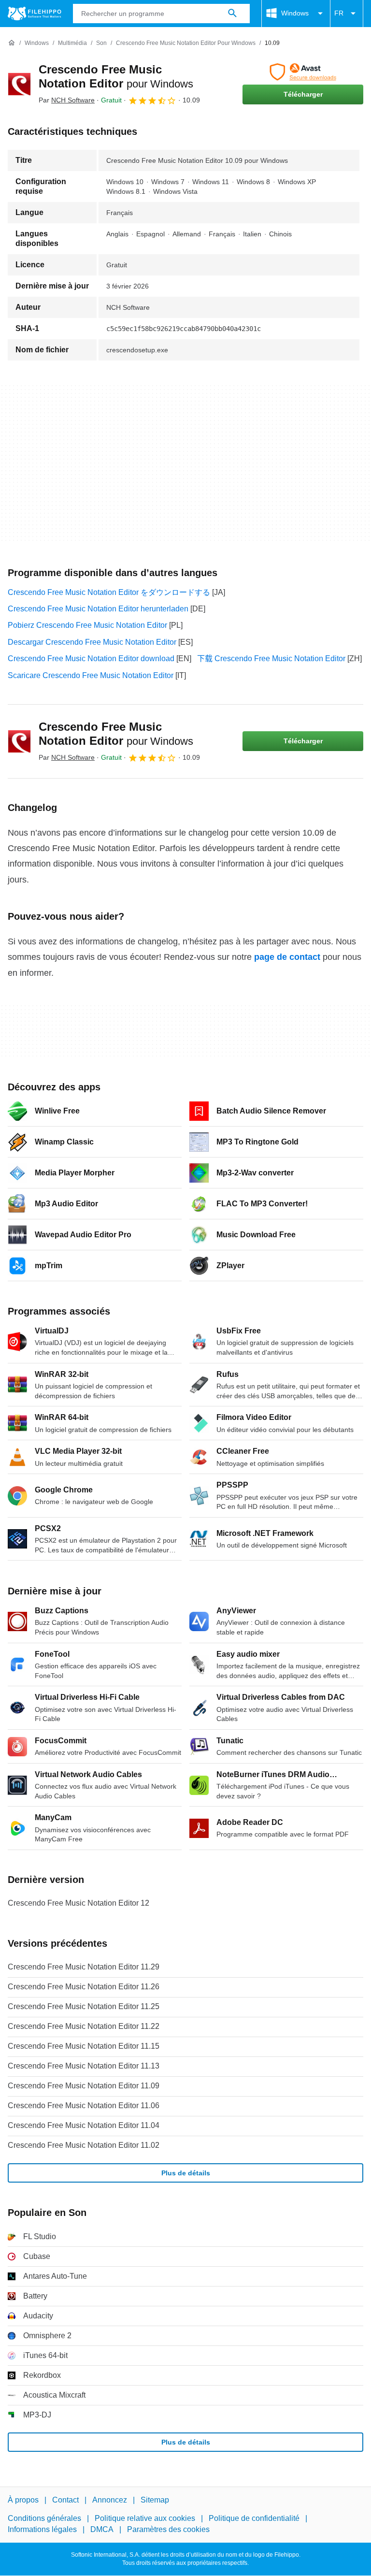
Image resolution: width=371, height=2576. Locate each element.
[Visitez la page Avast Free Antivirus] (303, 72)
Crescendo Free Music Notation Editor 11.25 (84, 2006)
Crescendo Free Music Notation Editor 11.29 (84, 1967)
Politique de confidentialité (254, 2519)
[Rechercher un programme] (232, 14)
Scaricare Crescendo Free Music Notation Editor (91, 675)
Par (67, 100)
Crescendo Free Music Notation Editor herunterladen (98, 609)
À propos (23, 2500)
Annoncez (110, 2500)
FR (339, 13)
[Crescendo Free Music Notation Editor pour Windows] (19, 84)
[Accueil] (12, 43)
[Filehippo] (35, 14)
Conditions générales (44, 2519)
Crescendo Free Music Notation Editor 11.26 (84, 1987)
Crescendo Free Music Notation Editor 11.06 (84, 2106)
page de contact (287, 957)
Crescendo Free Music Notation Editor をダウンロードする (109, 592)
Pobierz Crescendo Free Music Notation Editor (87, 625)
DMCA (102, 2529)
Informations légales (42, 2529)
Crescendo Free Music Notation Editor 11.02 (84, 2145)
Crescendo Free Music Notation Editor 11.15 (84, 2046)
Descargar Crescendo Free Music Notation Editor (92, 642)
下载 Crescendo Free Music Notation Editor (271, 658)
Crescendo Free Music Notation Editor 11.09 (84, 2086)
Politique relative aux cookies (145, 2519)
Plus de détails (186, 2173)
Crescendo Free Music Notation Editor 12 (78, 1903)
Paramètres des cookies (168, 2529)
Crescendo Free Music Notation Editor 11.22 (84, 2026)
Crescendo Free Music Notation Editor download (91, 658)
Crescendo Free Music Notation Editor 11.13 (84, 2066)
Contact (65, 2500)
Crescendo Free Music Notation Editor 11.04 (84, 2125)
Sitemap (155, 2500)
